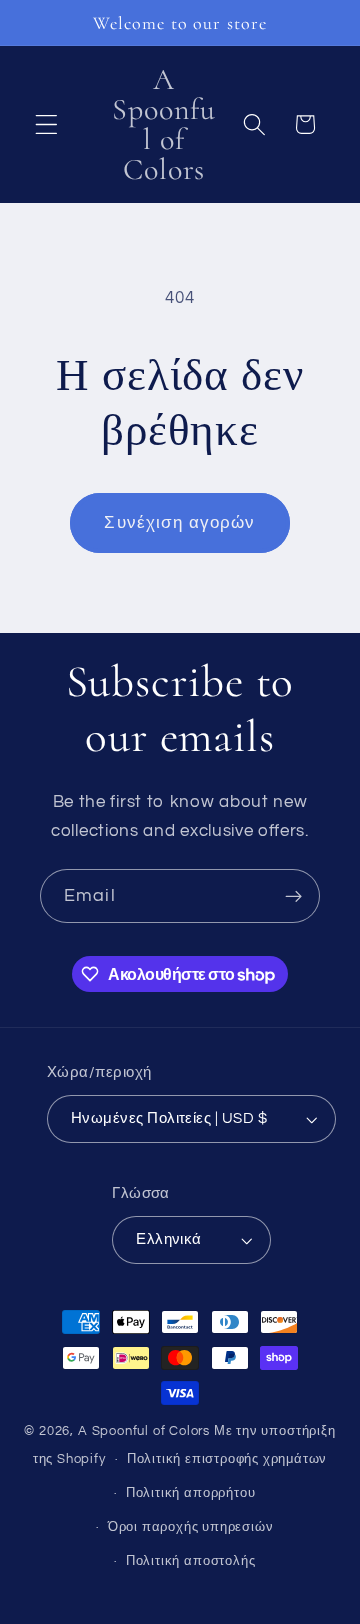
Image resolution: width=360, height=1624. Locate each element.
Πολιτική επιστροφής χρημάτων (227, 1459)
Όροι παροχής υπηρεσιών (191, 1527)
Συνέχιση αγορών (179, 523)
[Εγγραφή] (293, 896)
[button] (46, 124)
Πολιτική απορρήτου (191, 1493)
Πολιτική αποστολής (191, 1561)
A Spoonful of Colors (144, 1431)
